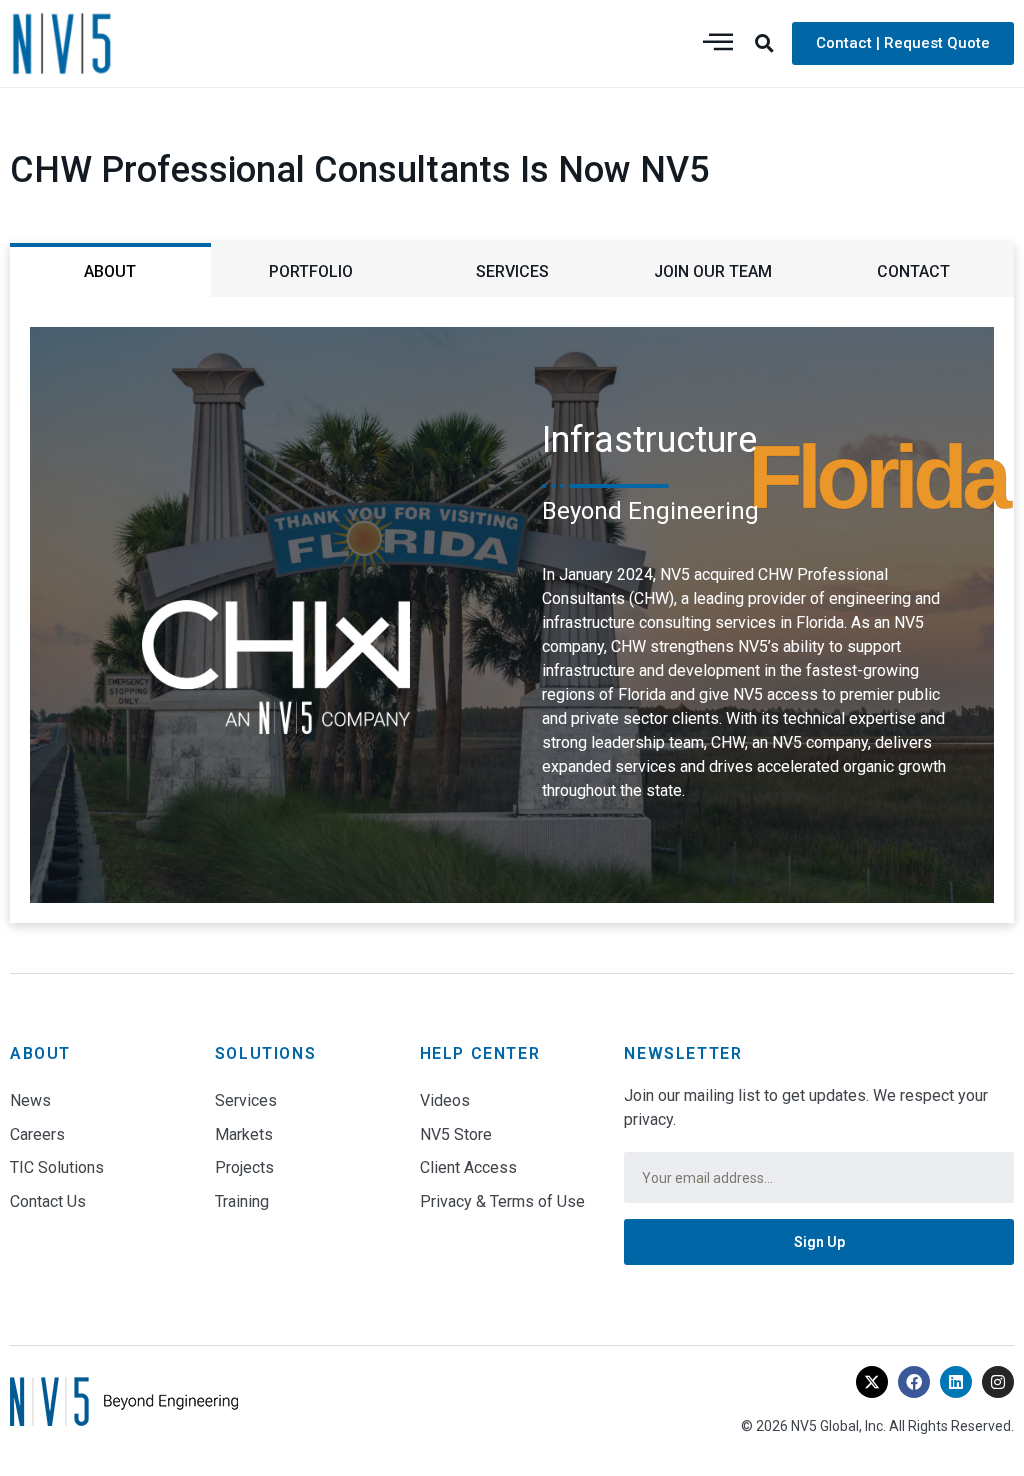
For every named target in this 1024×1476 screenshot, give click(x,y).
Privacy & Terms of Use (502, 1201)
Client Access (468, 1167)
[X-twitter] (872, 1382)
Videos (445, 1100)
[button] (765, 43)
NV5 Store (456, 1134)
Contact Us (48, 1201)
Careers (37, 1134)
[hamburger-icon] (718, 43)
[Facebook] (914, 1382)
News (30, 1100)
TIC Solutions (57, 1167)
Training (242, 1201)
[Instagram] (998, 1382)
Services (246, 1100)
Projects (244, 1167)
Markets (244, 1134)
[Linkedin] (956, 1382)
